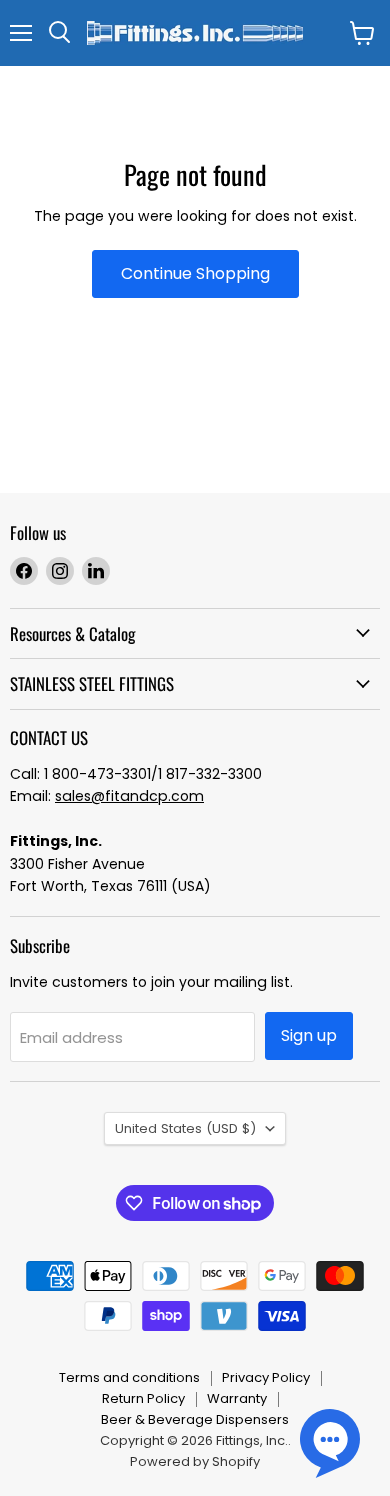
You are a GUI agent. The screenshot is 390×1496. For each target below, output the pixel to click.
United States (185, 1128)
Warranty (237, 1398)
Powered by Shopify (195, 1461)
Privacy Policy (266, 1377)
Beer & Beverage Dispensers (195, 1419)
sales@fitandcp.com (129, 796)
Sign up (309, 1035)
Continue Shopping (195, 273)
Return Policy (143, 1398)
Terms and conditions (129, 1377)
